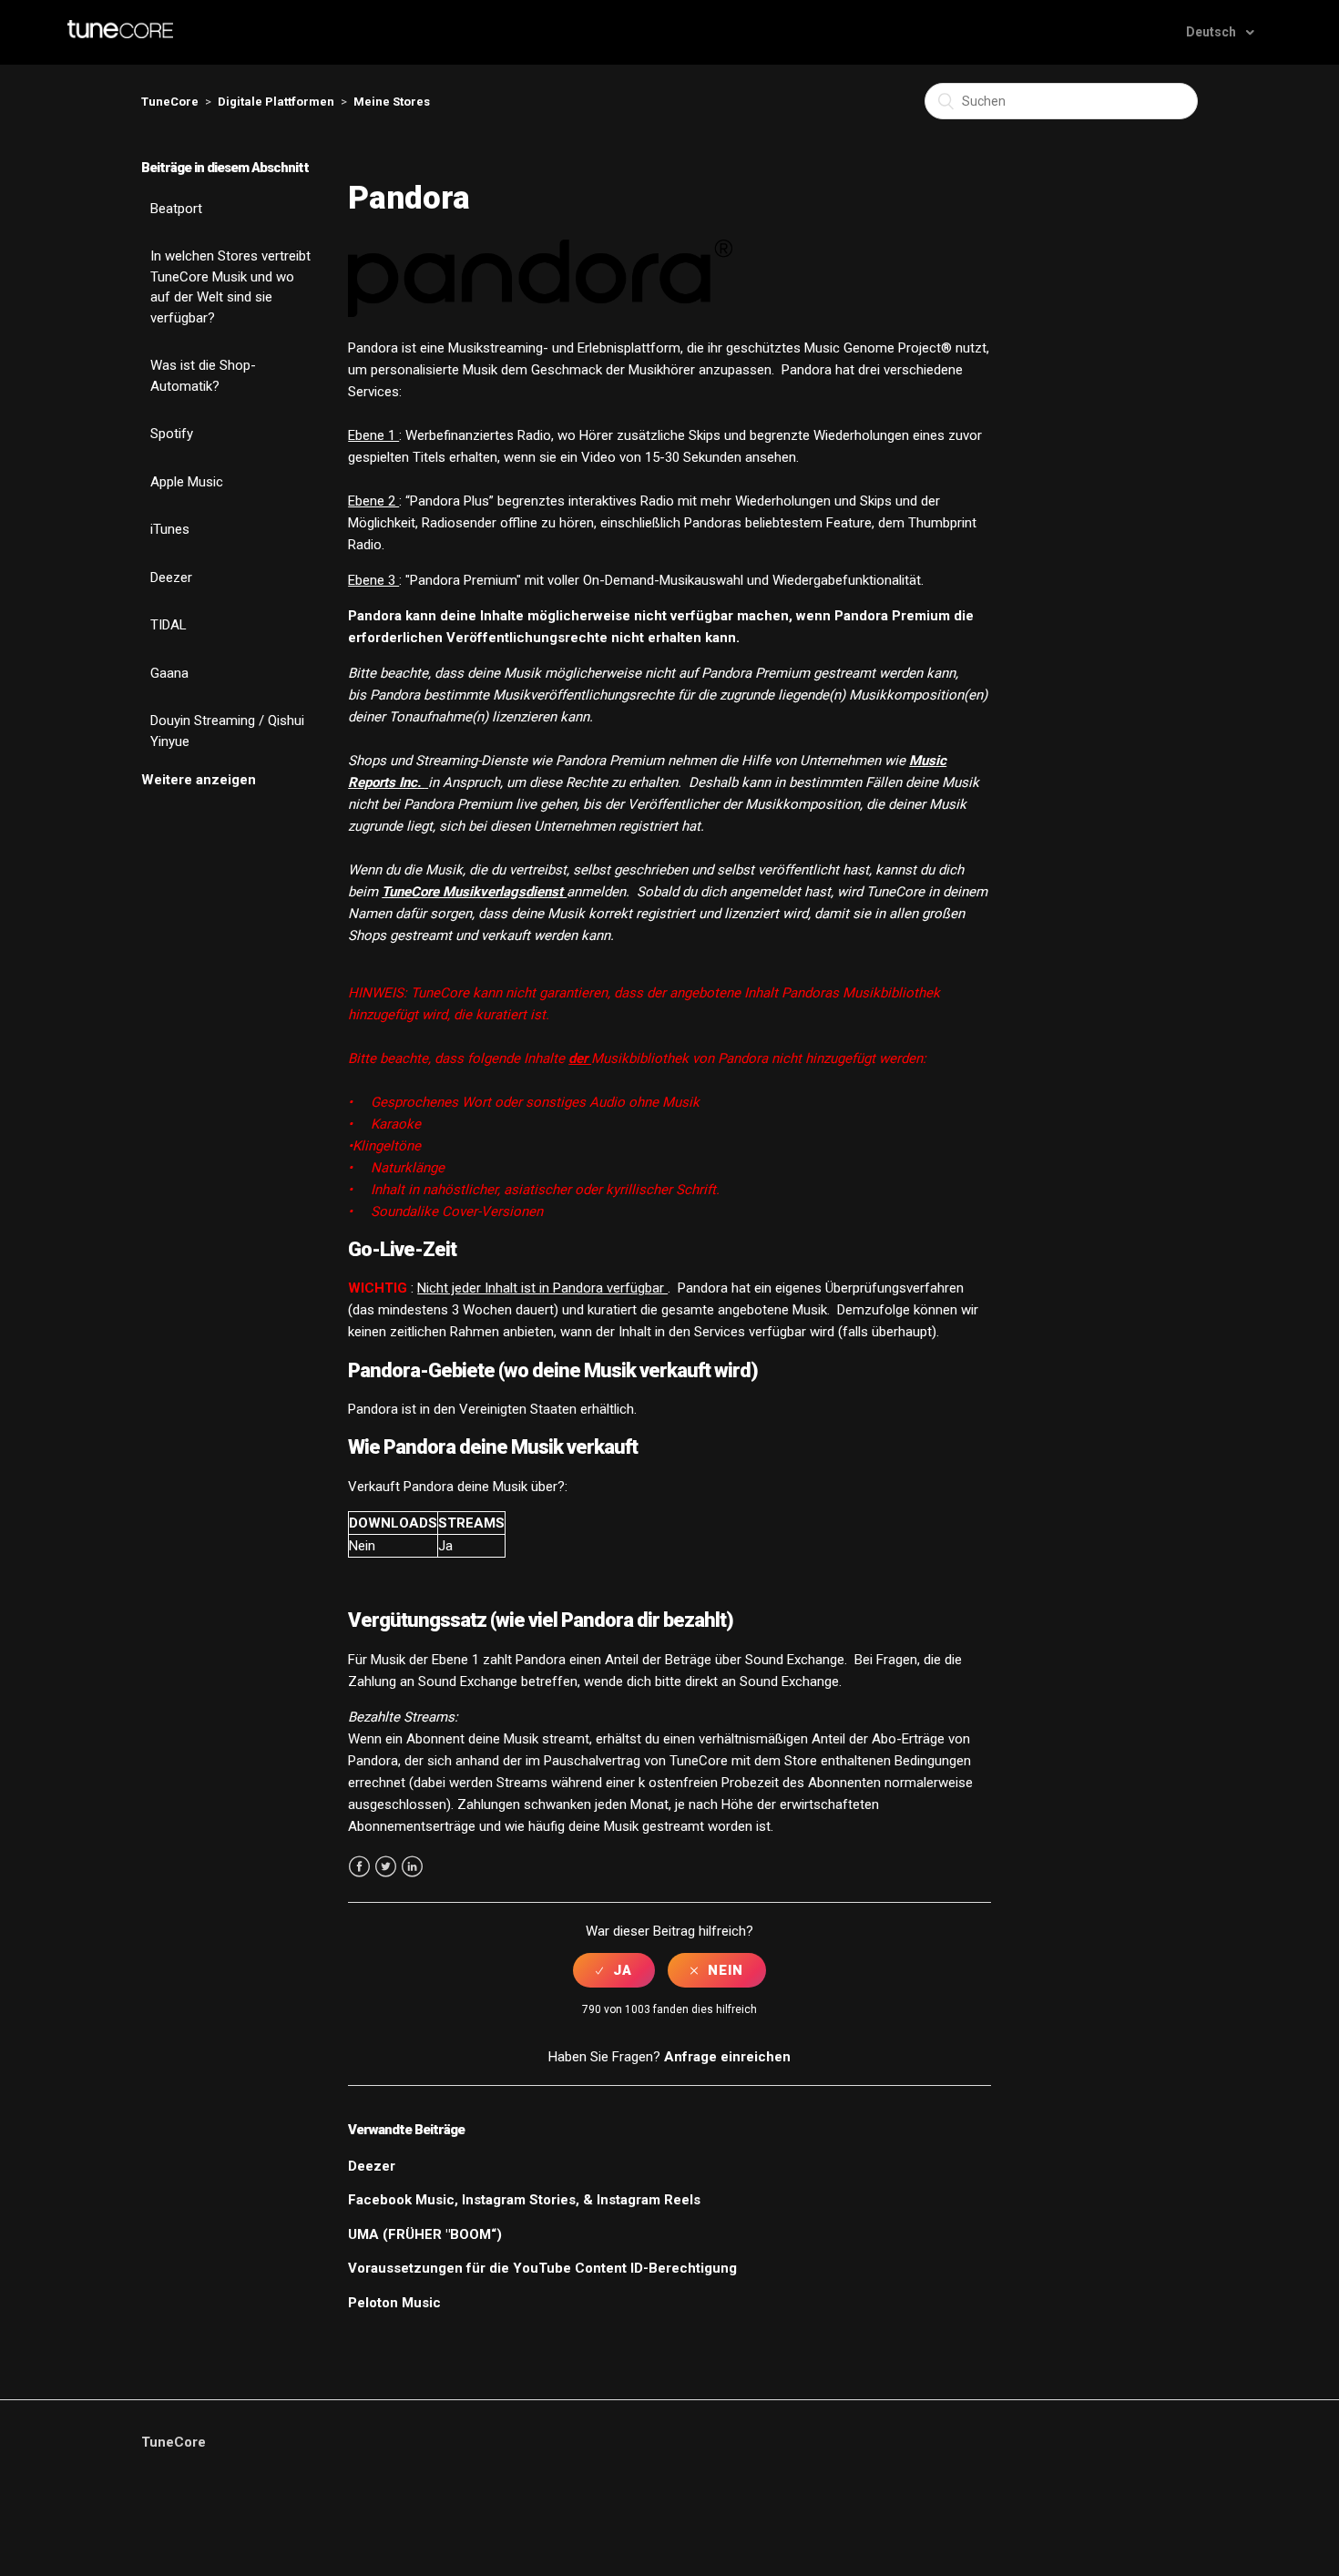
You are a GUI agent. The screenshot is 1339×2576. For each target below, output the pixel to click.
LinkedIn (412, 1867)
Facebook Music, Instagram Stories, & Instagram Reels (524, 2200)
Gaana (169, 673)
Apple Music (187, 482)
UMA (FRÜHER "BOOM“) (425, 2234)
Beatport (176, 209)
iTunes (170, 529)
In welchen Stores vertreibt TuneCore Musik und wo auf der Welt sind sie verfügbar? (230, 287)
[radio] (614, 1970)
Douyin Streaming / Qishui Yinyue (227, 731)
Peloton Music (394, 2303)
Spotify (172, 434)
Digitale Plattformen (276, 102)
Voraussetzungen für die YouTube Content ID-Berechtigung (542, 2268)
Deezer (171, 578)
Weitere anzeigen (199, 780)
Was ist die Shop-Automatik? (203, 376)
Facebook (359, 1867)
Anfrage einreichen (727, 2057)
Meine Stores (392, 102)
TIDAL (169, 625)
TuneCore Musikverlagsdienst (474, 892)
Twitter (386, 1867)
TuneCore (170, 102)
